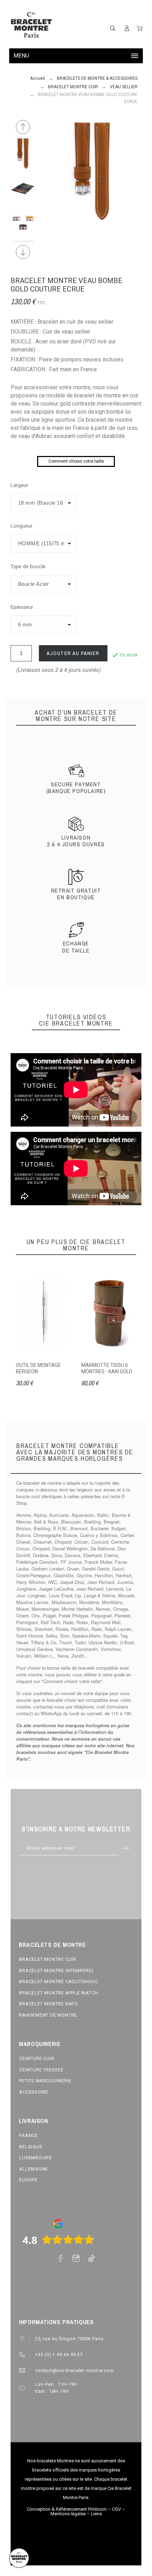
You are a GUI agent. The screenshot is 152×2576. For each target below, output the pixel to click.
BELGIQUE (31, 2147)
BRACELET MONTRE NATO (49, 2004)
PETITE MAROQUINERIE (45, 2081)
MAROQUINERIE (40, 2044)
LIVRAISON (34, 2121)
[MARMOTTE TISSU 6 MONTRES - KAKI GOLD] (109, 1314)
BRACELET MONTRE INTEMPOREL (57, 1971)
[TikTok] (92, 2258)
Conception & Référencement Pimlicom (67, 2509)
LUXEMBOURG (36, 2158)
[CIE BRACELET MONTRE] (31, 25)
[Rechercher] (113, 28)
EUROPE (28, 2180)
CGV (116, 2509)
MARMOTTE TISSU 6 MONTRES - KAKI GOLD (107, 1368)
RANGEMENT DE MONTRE (48, 2015)
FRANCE (28, 2135)
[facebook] (60, 2258)
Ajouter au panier (73, 653)
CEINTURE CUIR (37, 2058)
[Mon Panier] (140, 28)
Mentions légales (68, 2514)
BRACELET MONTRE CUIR (48, 1959)
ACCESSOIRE (34, 2092)
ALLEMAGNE (34, 2169)
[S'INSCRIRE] (127, 28)
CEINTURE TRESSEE (41, 2070)
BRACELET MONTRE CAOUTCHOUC (59, 1981)
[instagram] (76, 2258)
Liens (96, 2514)
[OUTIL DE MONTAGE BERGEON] (43, 1314)
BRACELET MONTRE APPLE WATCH (59, 1993)
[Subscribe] (126, 1848)
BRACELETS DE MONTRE (52, 1945)
